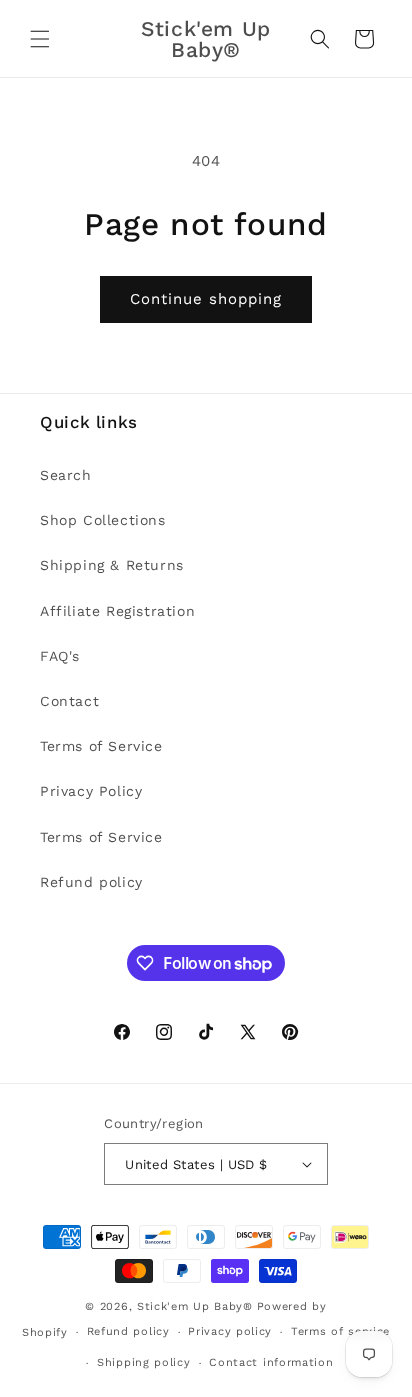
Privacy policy (230, 1331)
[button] (40, 39)
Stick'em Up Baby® (195, 1306)
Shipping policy (144, 1362)
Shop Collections (103, 520)
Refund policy (91, 882)
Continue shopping (206, 299)
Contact (69, 701)
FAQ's (60, 656)
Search (66, 475)
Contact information (271, 1362)
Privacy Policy (91, 791)
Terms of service (340, 1331)
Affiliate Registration (117, 611)
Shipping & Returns (112, 565)
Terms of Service (101, 746)
